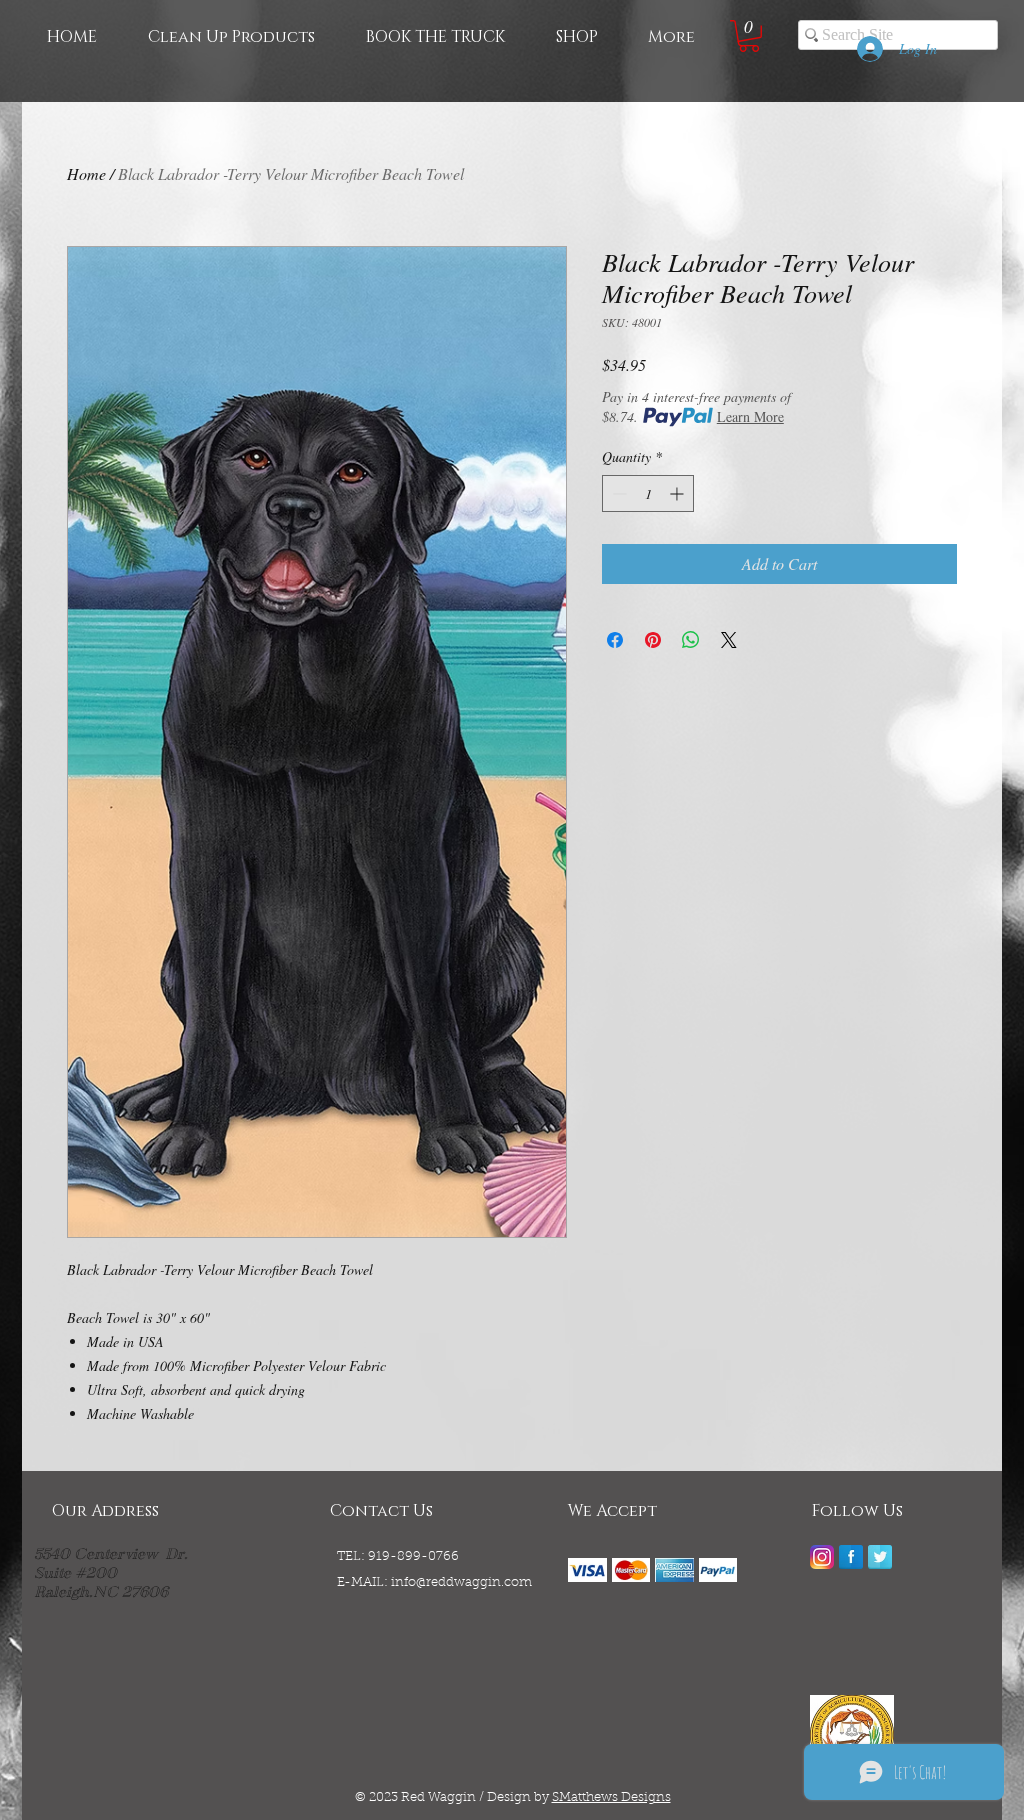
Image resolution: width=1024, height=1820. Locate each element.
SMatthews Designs (611, 1797)
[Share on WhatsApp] (691, 640)
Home (86, 173)
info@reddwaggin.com (461, 1582)
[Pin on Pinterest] (653, 640)
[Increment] (678, 493)
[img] (587, 1569)
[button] (749, 36)
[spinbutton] (648, 493)
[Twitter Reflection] (880, 1557)
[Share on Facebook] (615, 640)
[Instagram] (822, 1557)
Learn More (750, 416)
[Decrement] (617, 493)
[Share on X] (729, 640)
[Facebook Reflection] (851, 1557)
